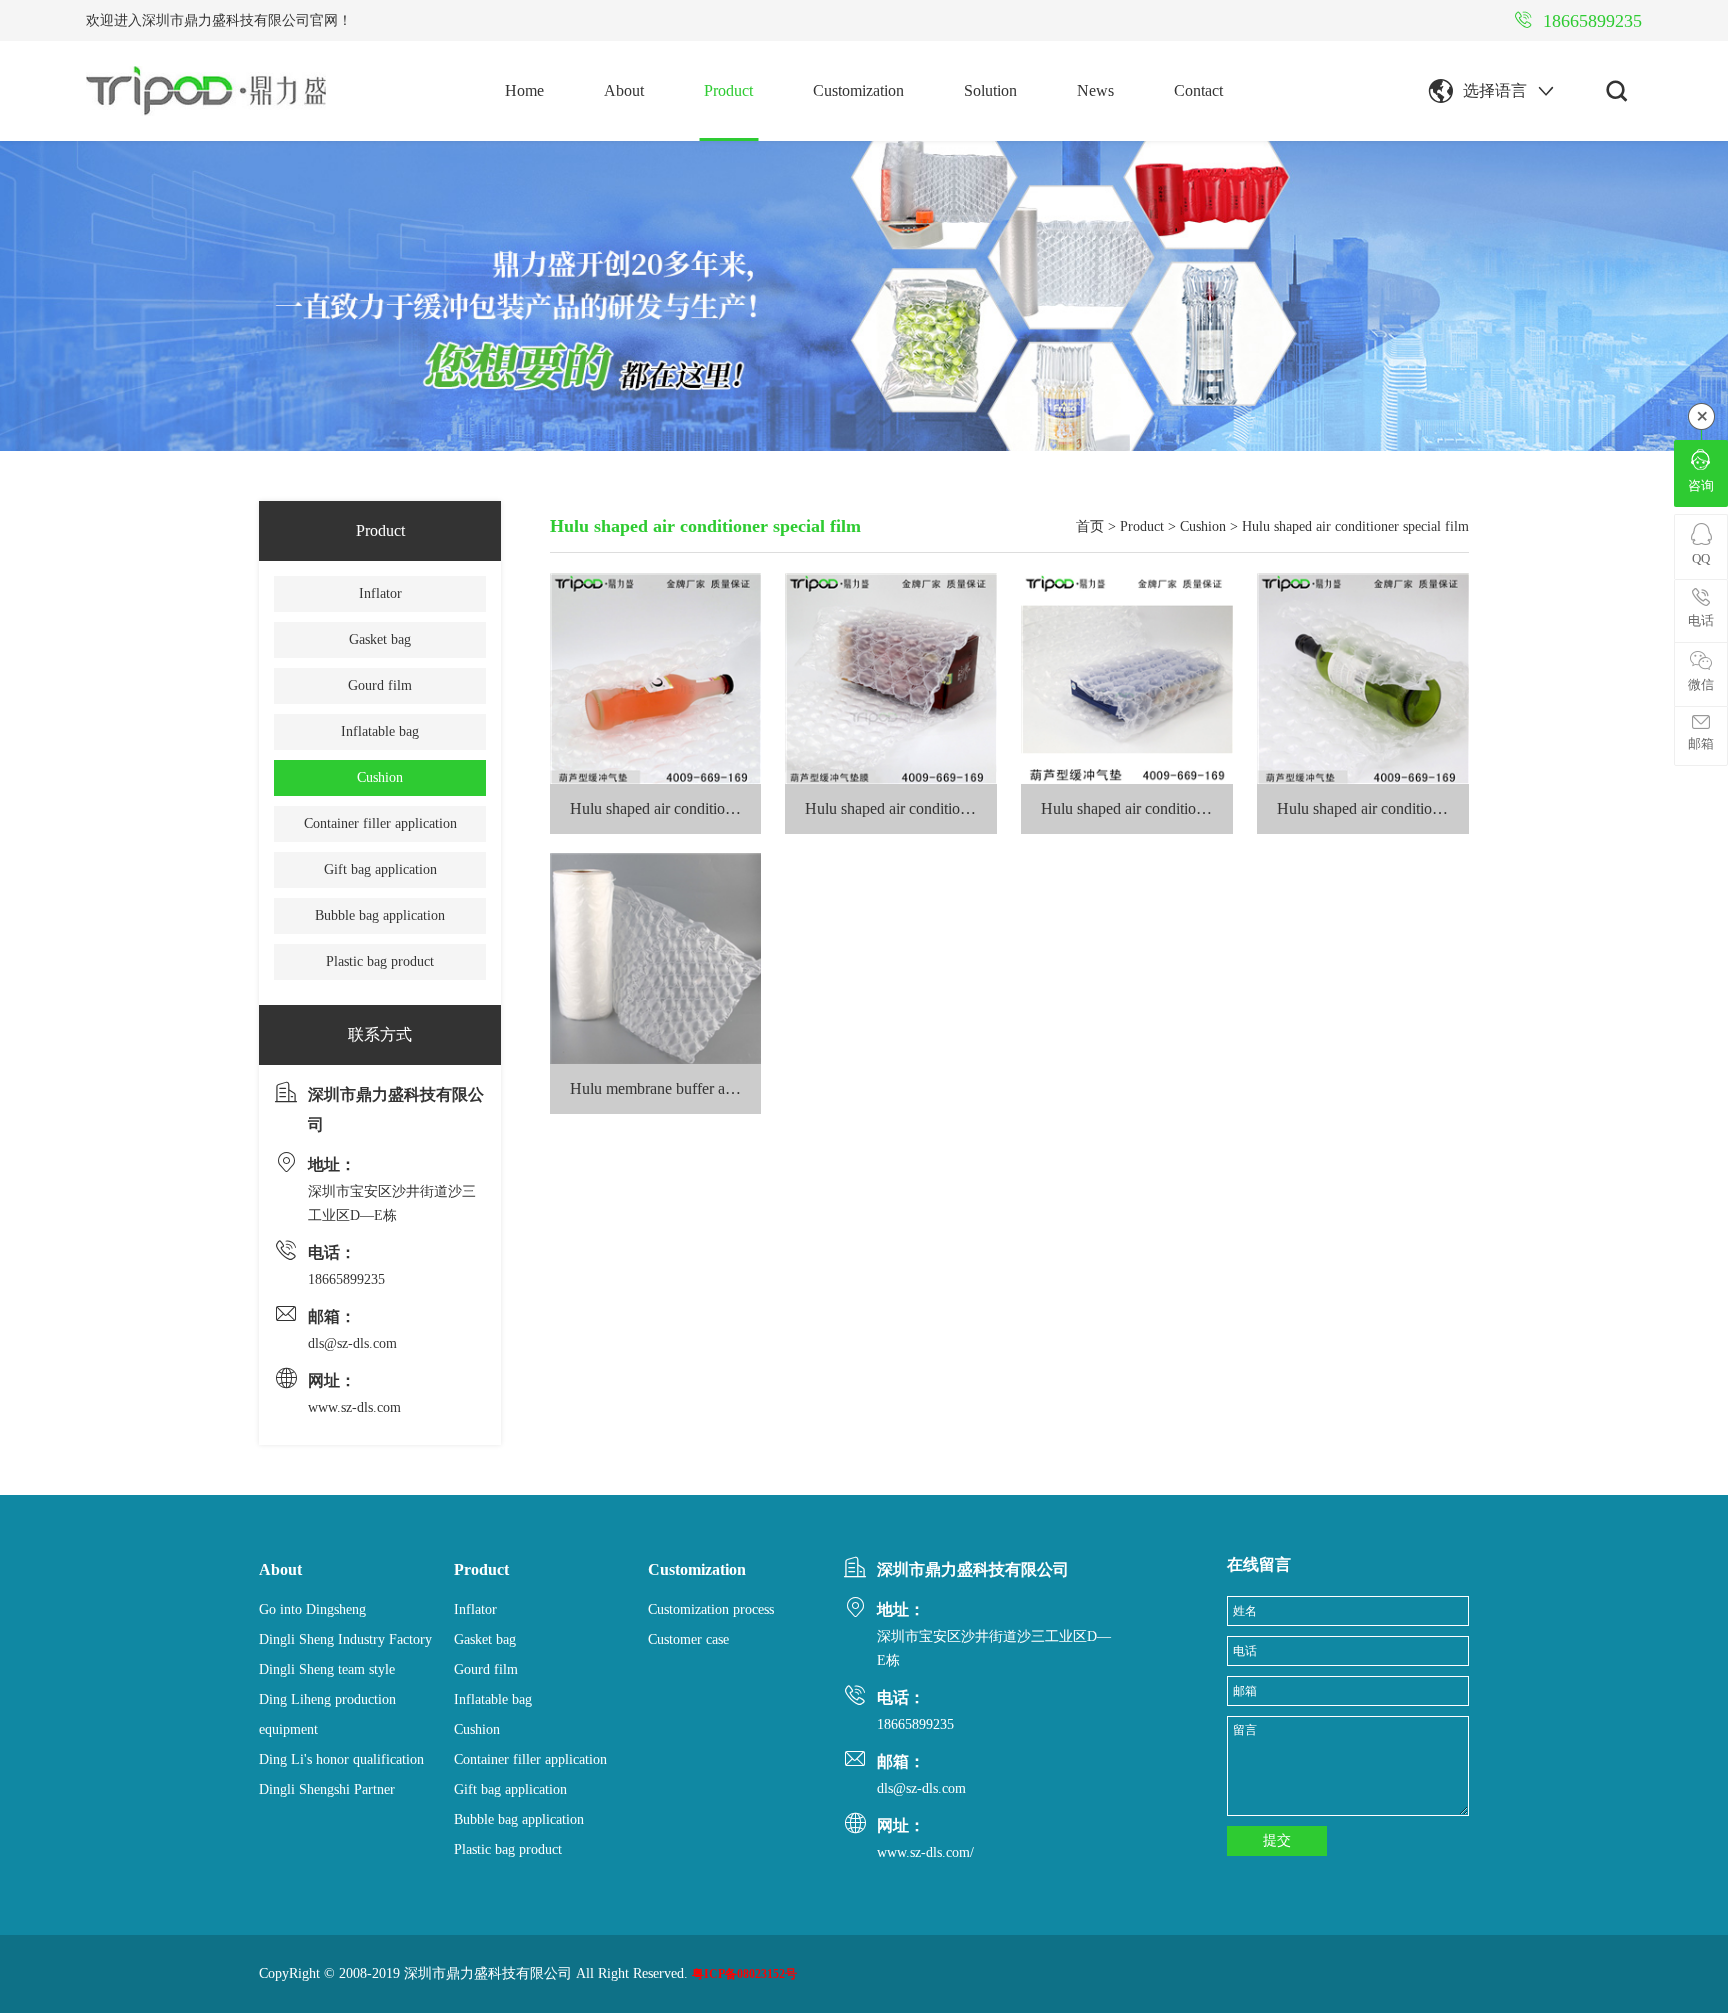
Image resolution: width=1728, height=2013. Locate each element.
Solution (990, 90)
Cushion (380, 777)
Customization (858, 90)
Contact (1198, 90)
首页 (1090, 526)
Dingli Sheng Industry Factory (345, 1639)
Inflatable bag (380, 731)
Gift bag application (380, 869)
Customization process (711, 1609)
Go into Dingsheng (312, 1609)
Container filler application (380, 823)
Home (524, 90)
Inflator (380, 593)
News (1095, 90)
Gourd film (380, 685)
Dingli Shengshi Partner (327, 1789)
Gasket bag (380, 639)
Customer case (688, 1639)
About (624, 90)
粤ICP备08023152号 (744, 1974)
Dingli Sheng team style (327, 1669)
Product (728, 90)
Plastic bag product (380, 961)
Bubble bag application (380, 915)
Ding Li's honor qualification (341, 1759)
